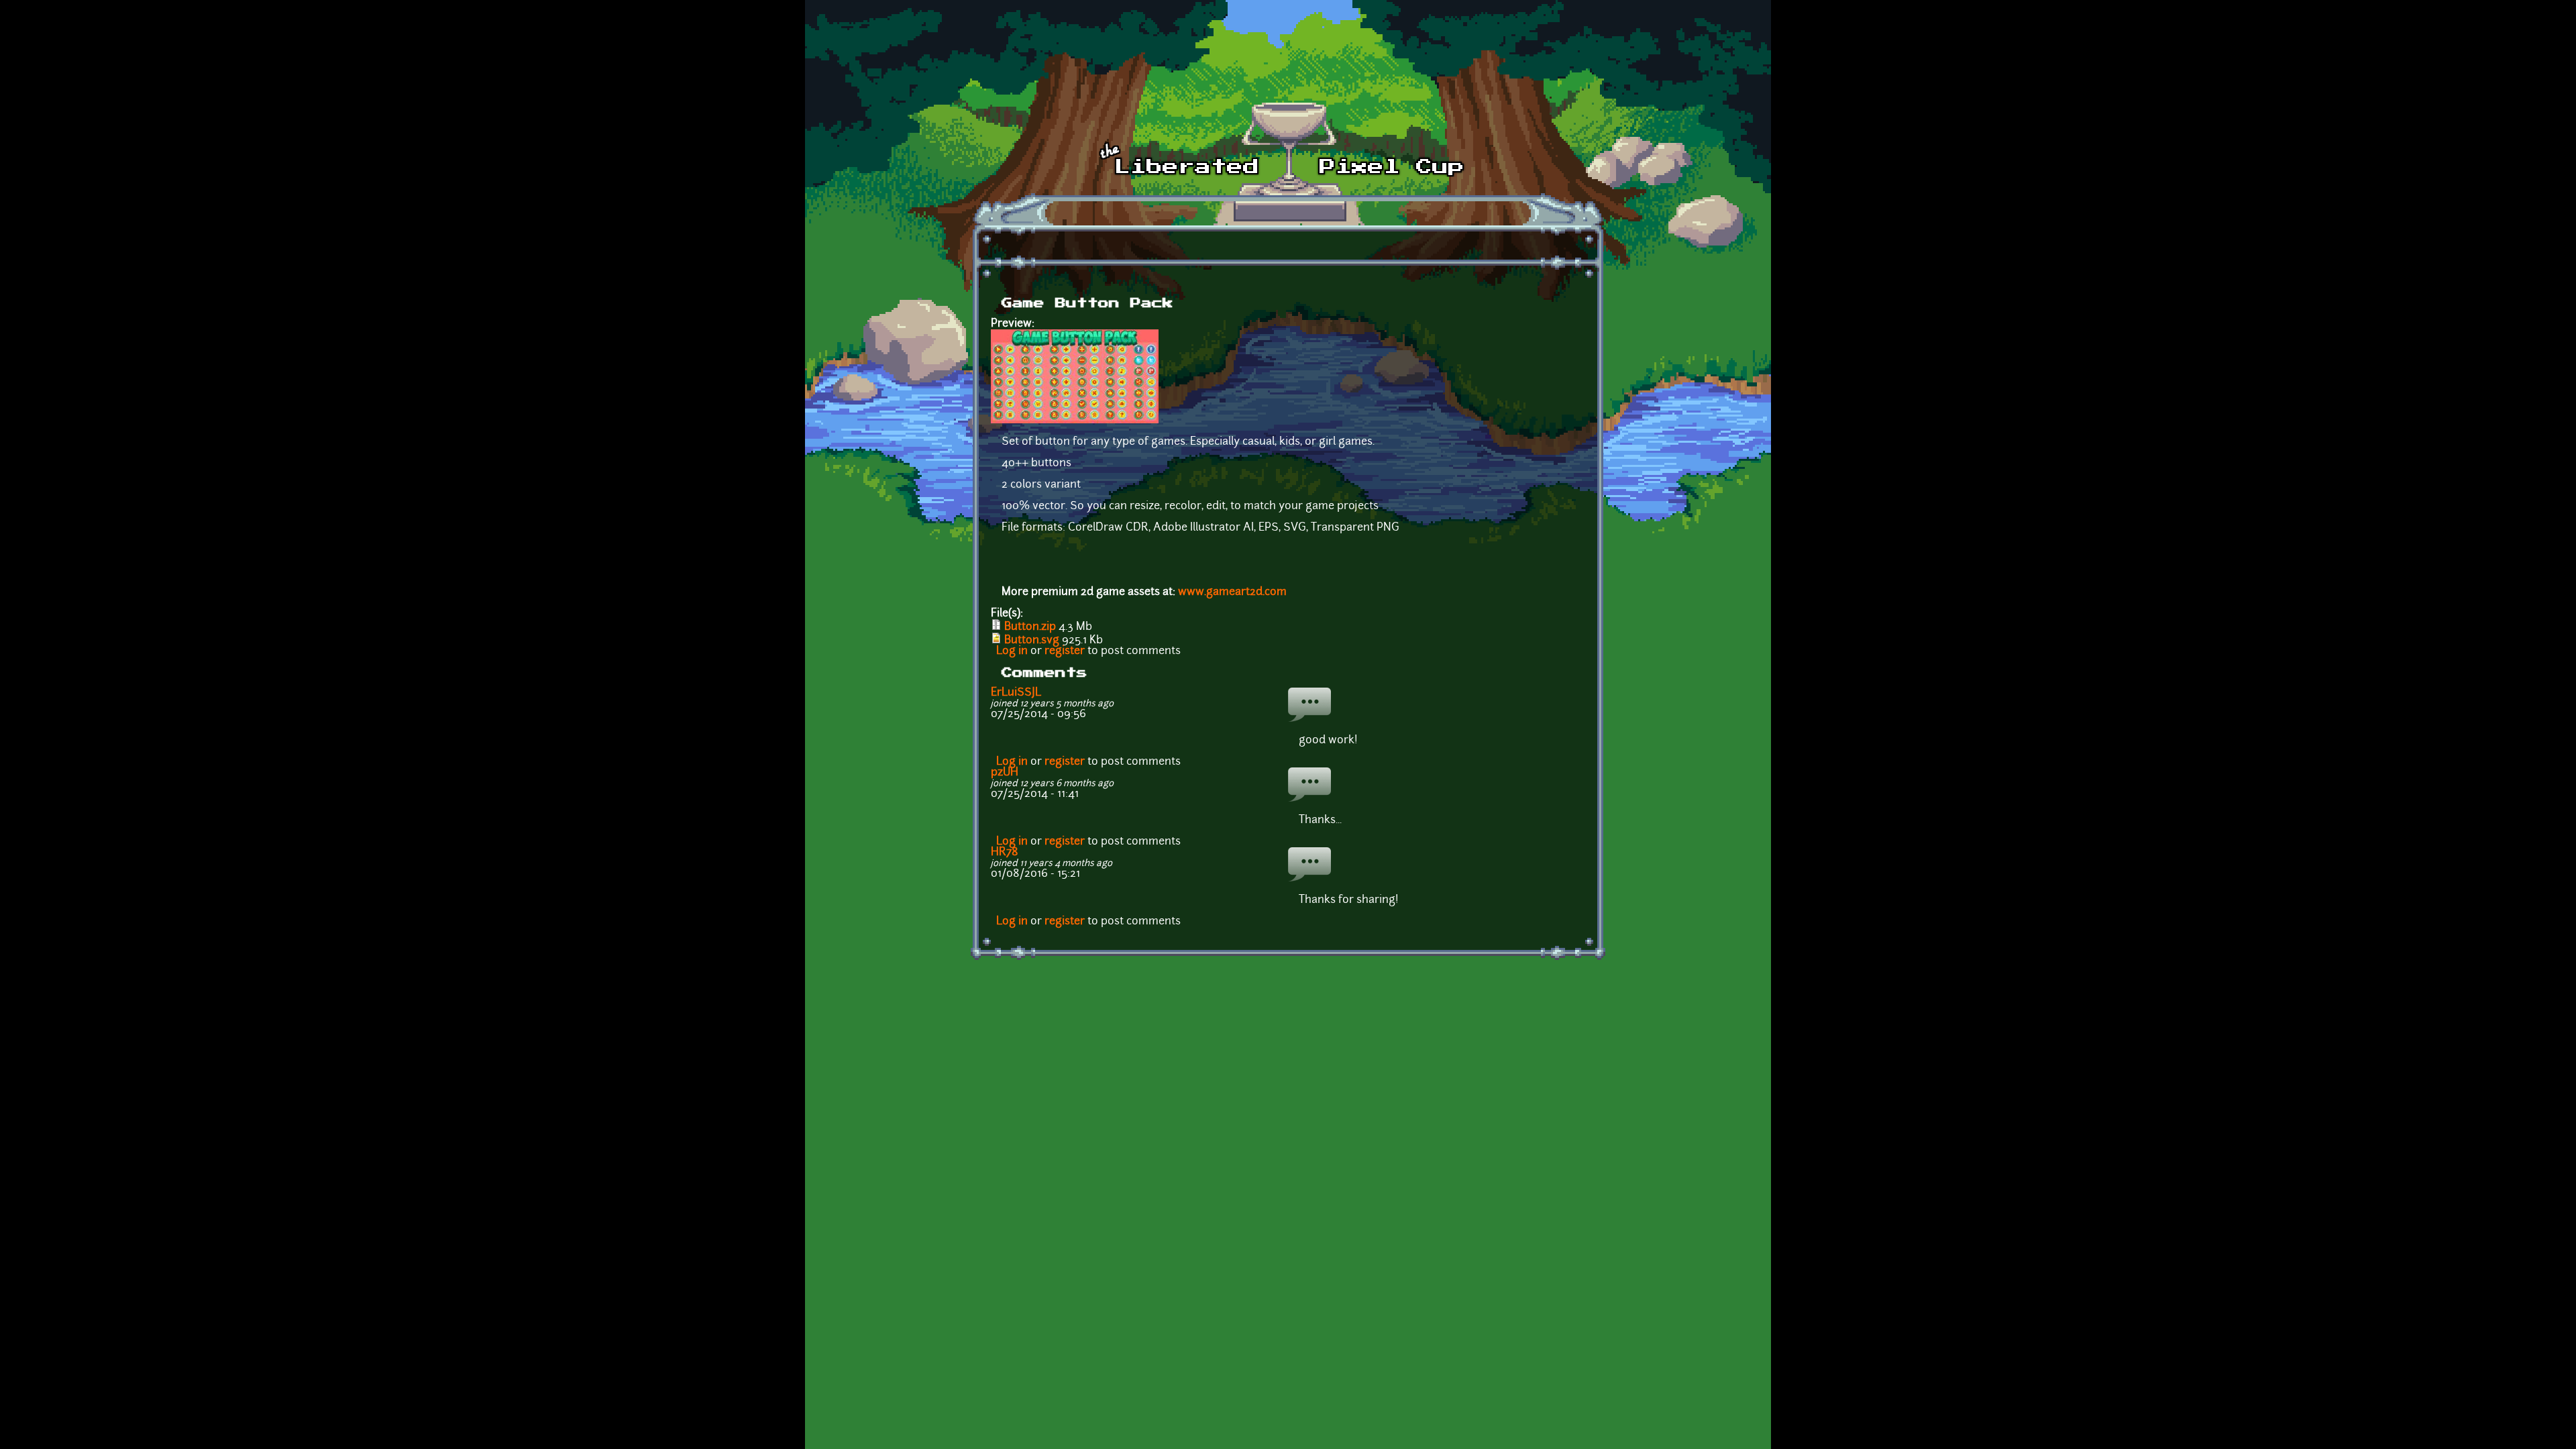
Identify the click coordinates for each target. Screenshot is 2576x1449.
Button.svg (1032, 641)
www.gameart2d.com (1232, 592)
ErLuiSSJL (1016, 693)
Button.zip (1030, 627)
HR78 (1005, 853)
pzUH (1005, 773)
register (1065, 651)
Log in (1012, 651)
